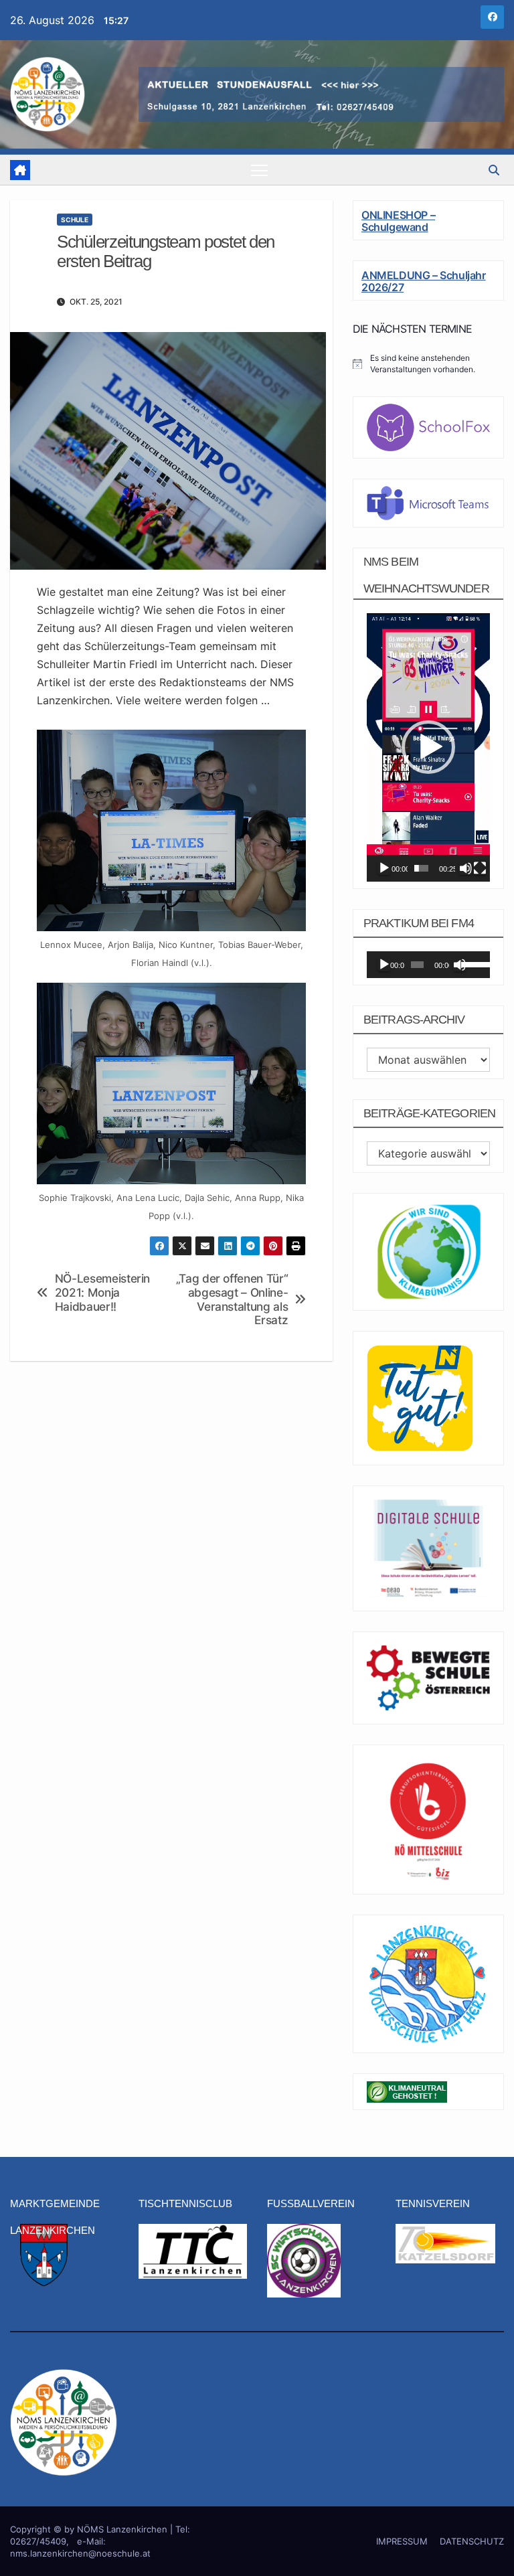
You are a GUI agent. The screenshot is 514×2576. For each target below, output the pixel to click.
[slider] (421, 868)
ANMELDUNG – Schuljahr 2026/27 (424, 281)
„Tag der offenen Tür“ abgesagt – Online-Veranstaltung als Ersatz (232, 1299)
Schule (75, 220)
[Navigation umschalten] (259, 170)
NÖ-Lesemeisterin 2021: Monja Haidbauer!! (102, 1292)
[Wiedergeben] (384, 868)
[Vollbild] (480, 868)
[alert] (428, 364)
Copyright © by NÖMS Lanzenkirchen (90, 2529)
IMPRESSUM (402, 2541)
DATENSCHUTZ (472, 2541)
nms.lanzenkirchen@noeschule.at (80, 2553)
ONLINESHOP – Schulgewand (398, 221)
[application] (428, 747)
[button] (494, 170)
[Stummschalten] (466, 868)
